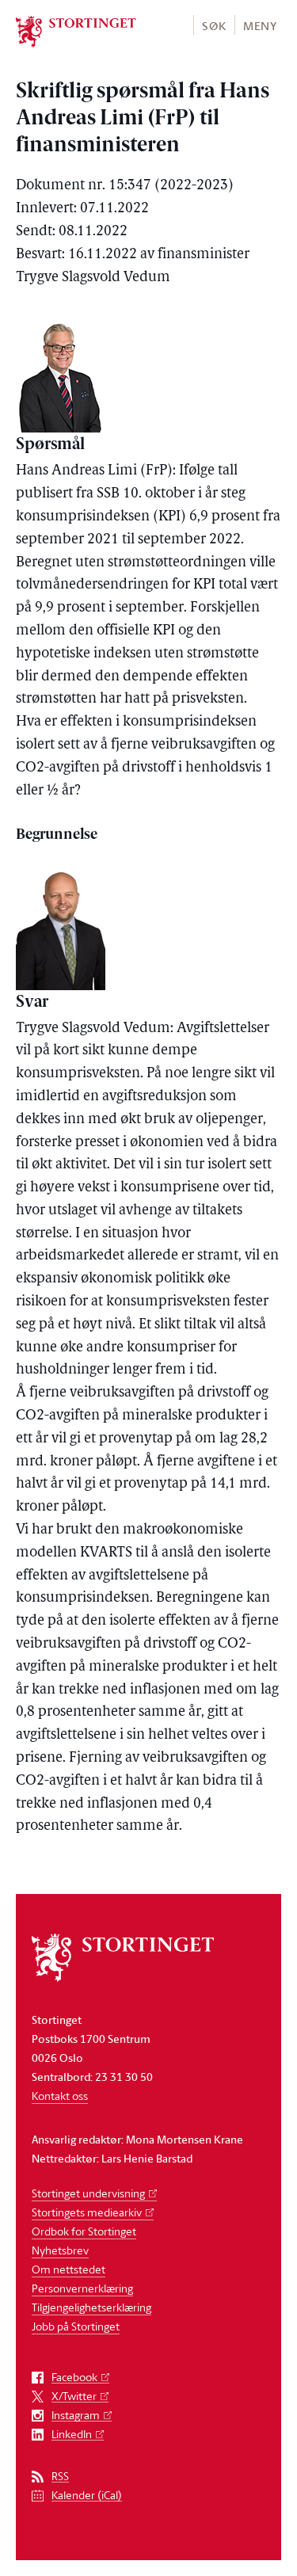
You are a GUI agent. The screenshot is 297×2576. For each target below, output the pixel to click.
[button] (213, 25)
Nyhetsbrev (60, 2250)
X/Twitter (74, 2397)
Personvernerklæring (82, 2288)
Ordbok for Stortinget (84, 2231)
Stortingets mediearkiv (87, 2212)
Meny (260, 26)
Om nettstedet (69, 2269)
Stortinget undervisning (88, 2193)
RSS (60, 2477)
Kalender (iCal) (87, 2496)
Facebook (74, 2378)
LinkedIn (72, 2435)
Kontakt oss (60, 2096)
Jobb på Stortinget (76, 2326)
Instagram (76, 2416)
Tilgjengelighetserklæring (91, 2307)
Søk (214, 26)
